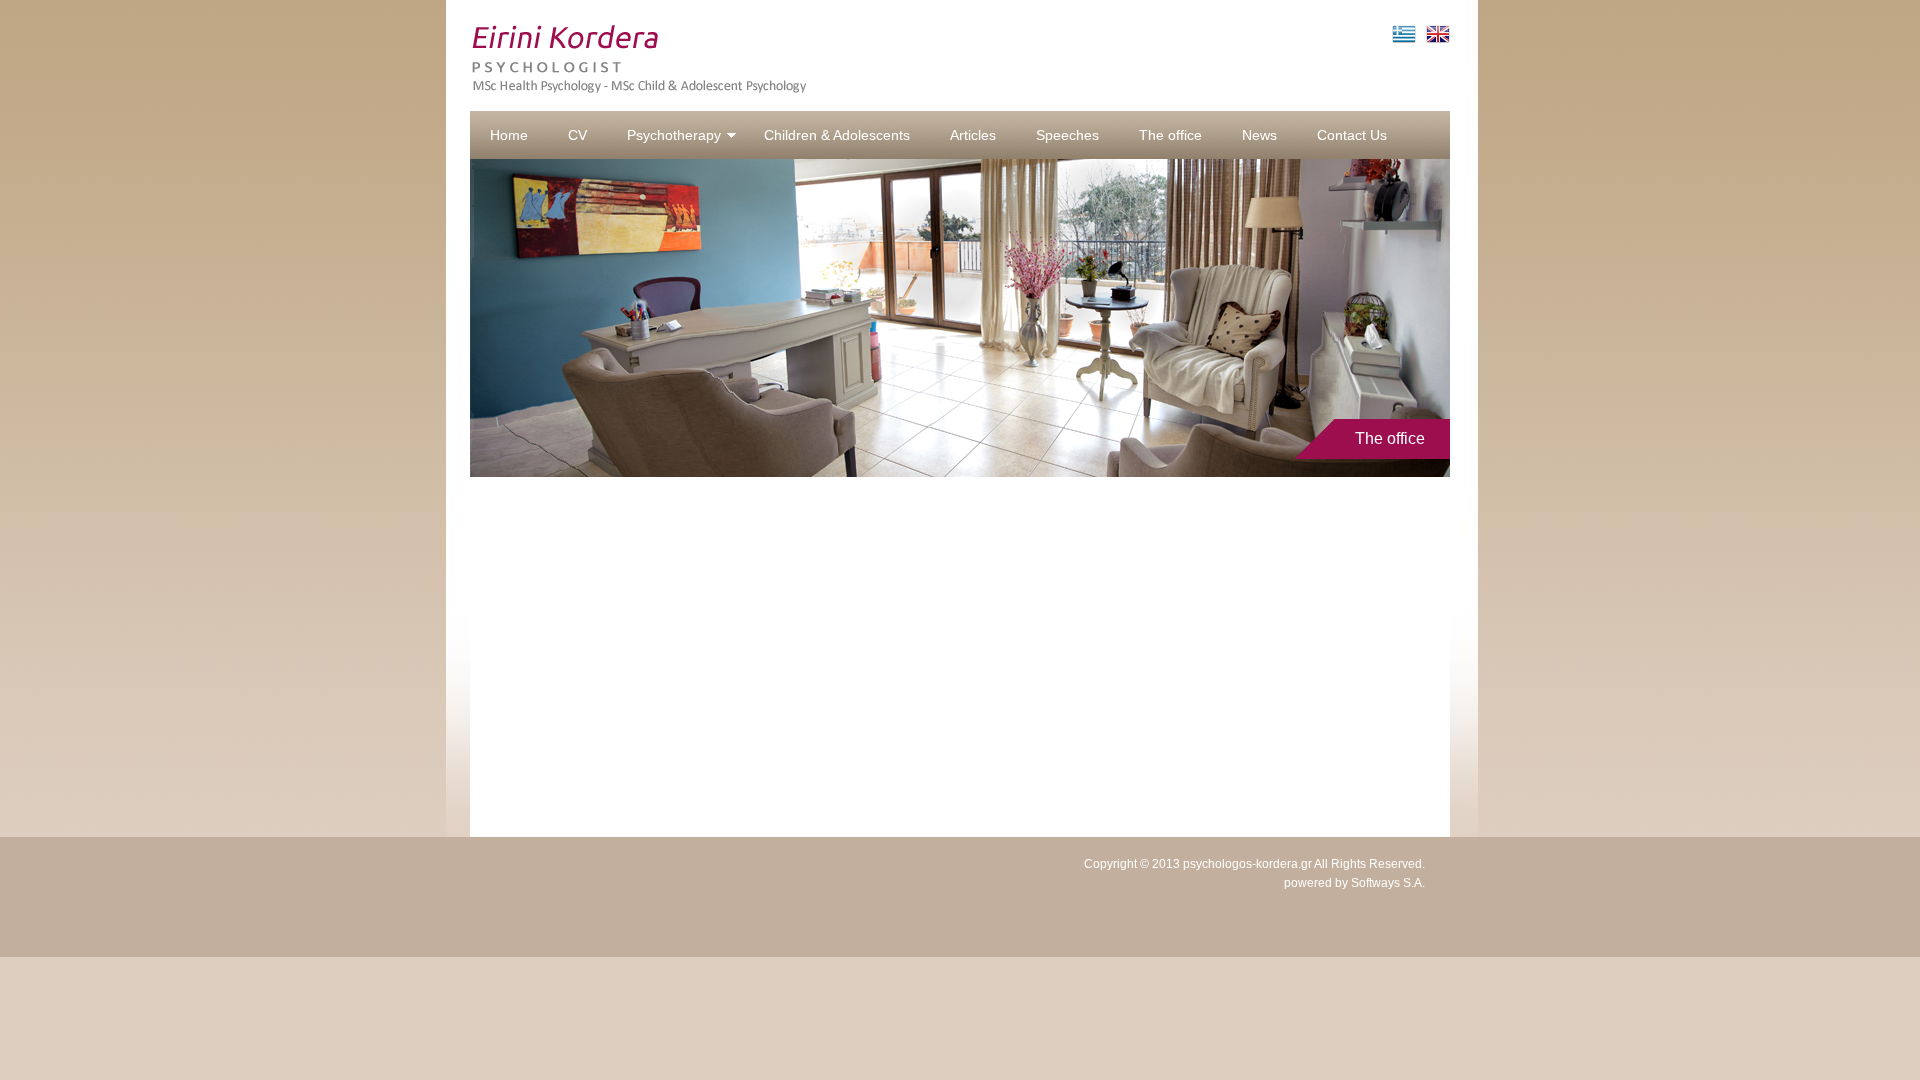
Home (509, 135)
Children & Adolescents (837, 135)
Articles (973, 135)
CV (577, 135)
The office (1170, 135)
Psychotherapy (674, 135)
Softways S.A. (1388, 883)
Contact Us (1352, 135)
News (1259, 135)
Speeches (1067, 135)
